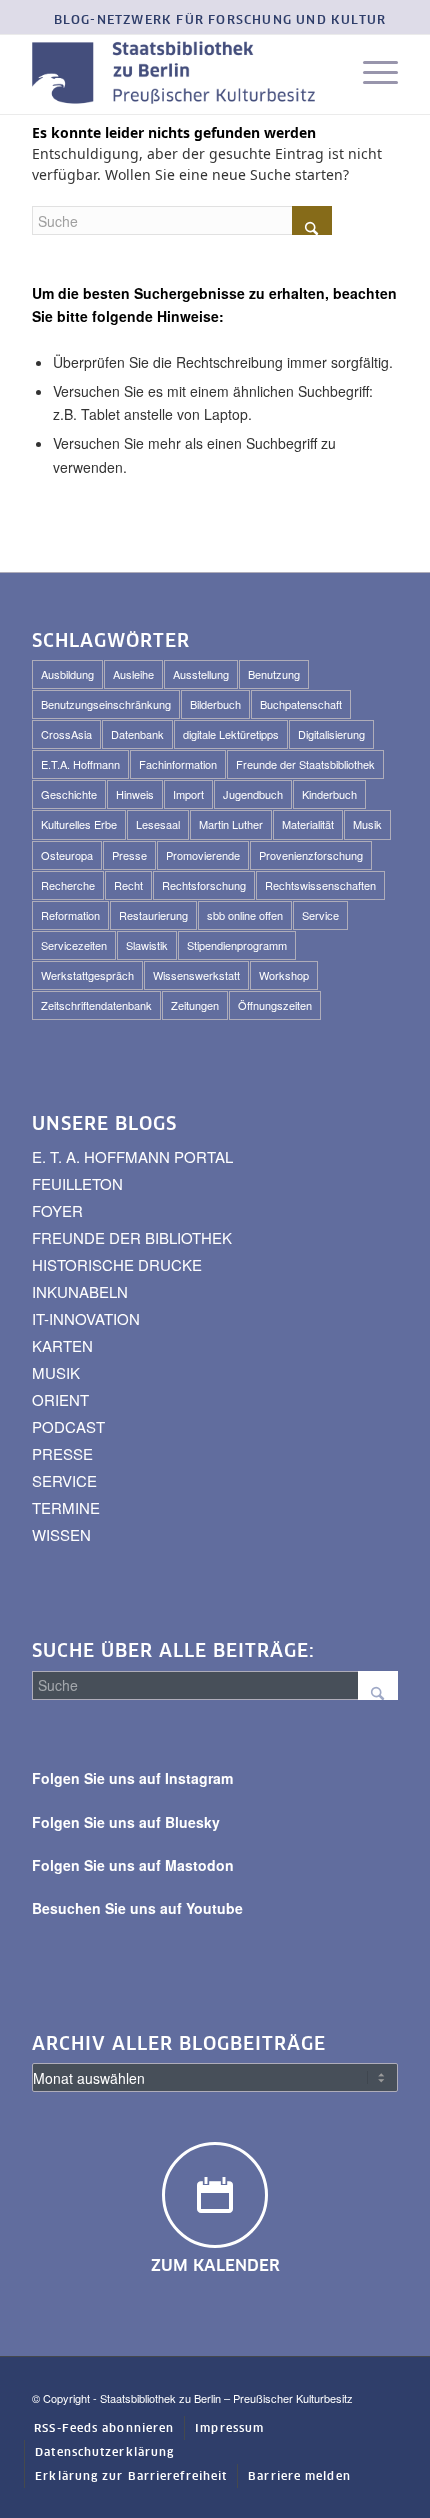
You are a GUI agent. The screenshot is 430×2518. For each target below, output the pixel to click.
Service (320, 915)
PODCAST (68, 1426)
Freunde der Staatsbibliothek (305, 764)
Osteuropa (67, 855)
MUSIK (56, 1372)
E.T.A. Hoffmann (80, 764)
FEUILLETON (77, 1183)
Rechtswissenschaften (320, 885)
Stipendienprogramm (237, 945)
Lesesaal (158, 824)
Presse (129, 855)
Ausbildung (67, 674)
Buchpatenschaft (301, 704)
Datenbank (137, 734)
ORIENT (60, 1399)
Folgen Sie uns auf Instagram (132, 1778)
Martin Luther (231, 824)
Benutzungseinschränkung (106, 704)
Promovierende (203, 855)
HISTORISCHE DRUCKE (117, 1264)
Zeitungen (195, 1005)
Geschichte (69, 794)
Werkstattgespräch (87, 975)
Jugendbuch (253, 794)
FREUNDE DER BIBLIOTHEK (132, 1237)
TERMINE (66, 1507)
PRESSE (62, 1453)
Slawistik (147, 945)
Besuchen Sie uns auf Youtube (137, 1908)
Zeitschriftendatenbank (96, 1005)
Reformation (70, 915)
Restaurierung (153, 915)
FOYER (57, 1210)
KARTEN (62, 1345)
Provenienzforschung (311, 855)
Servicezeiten (74, 945)
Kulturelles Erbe (79, 824)
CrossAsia (66, 734)
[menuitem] (220, 21)
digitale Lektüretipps (231, 734)
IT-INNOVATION (86, 1318)
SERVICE (64, 1480)
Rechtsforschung (204, 885)
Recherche (68, 885)
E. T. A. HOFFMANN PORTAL (132, 1156)
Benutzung (274, 674)
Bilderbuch (215, 704)
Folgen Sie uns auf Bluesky (126, 1822)
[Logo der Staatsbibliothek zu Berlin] (178, 74)
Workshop (284, 975)
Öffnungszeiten (275, 1005)
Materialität (308, 824)
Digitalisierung (331, 734)
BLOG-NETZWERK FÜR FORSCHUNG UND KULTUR (220, 21)
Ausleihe (133, 674)
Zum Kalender (215, 2266)
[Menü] (370, 74)
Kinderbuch (329, 794)
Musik (367, 824)
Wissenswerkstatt (196, 975)
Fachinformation (178, 764)
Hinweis (135, 794)
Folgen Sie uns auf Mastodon (133, 1865)
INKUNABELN (80, 1291)
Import (188, 794)
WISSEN (61, 1534)
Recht (128, 885)
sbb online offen (245, 915)
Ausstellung (201, 674)
